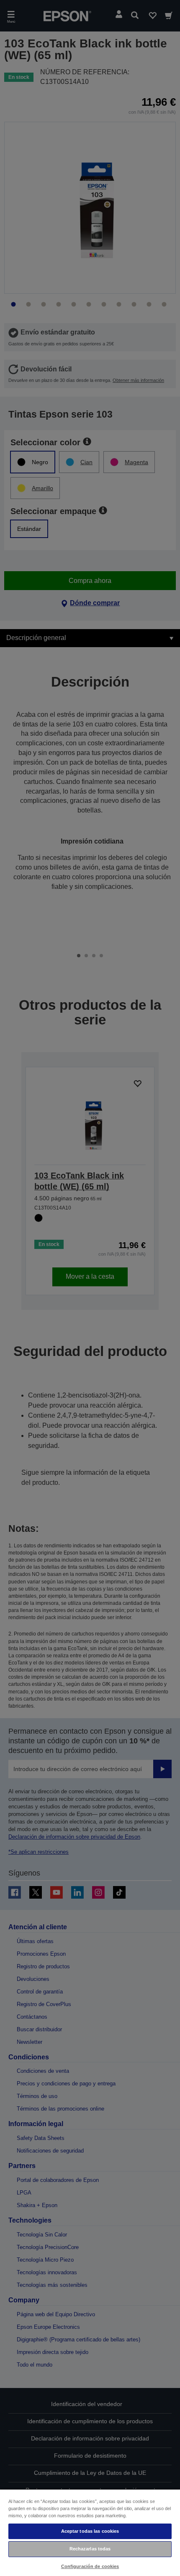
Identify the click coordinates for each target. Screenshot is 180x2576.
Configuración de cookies (90, 2566)
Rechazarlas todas (90, 2549)
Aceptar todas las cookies (90, 2531)
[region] (90, 2532)
